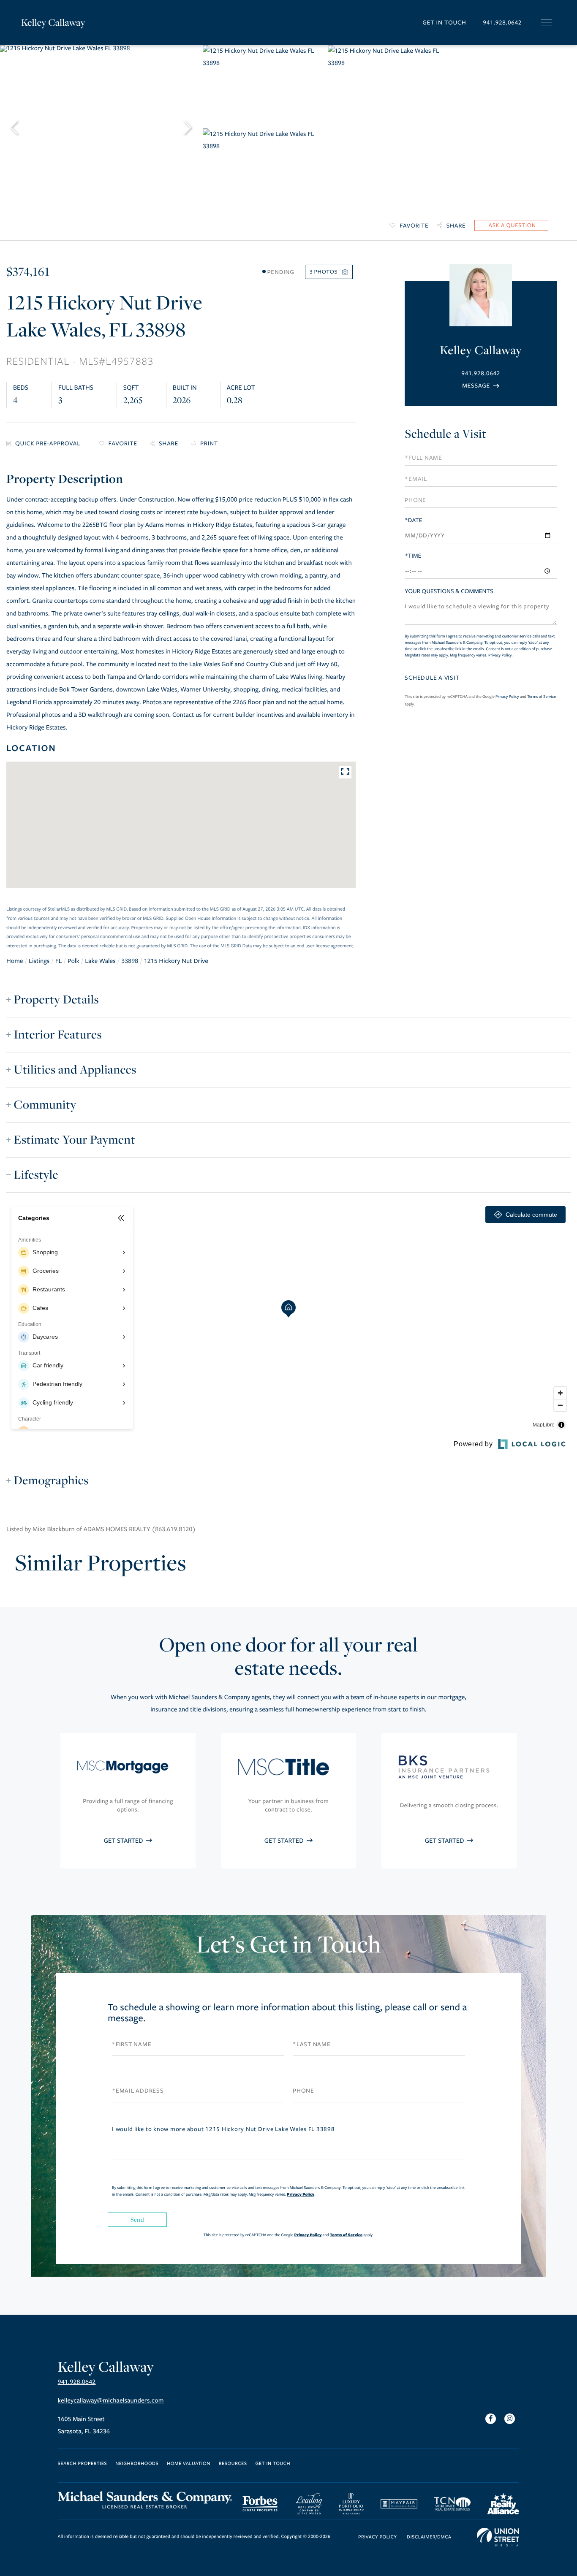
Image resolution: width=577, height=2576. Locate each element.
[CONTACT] (511, 225)
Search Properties (83, 2464)
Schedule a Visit (445, 434)
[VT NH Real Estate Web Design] (498, 2537)
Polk (73, 961)
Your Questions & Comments (449, 591)
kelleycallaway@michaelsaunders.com (111, 2401)
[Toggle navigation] (546, 22)
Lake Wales (100, 961)
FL (59, 961)
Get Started (124, 1841)
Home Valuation (189, 2464)
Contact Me (481, 386)
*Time (413, 556)
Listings (39, 961)
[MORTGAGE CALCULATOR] (46, 444)
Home (15, 961)
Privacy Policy (500, 655)
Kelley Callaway (53, 22)
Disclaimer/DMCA (429, 2537)
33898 (130, 961)
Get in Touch (444, 23)
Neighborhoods (137, 2464)
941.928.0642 (502, 23)
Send (137, 2219)
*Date (413, 520)
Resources (233, 2464)
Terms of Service (542, 697)
